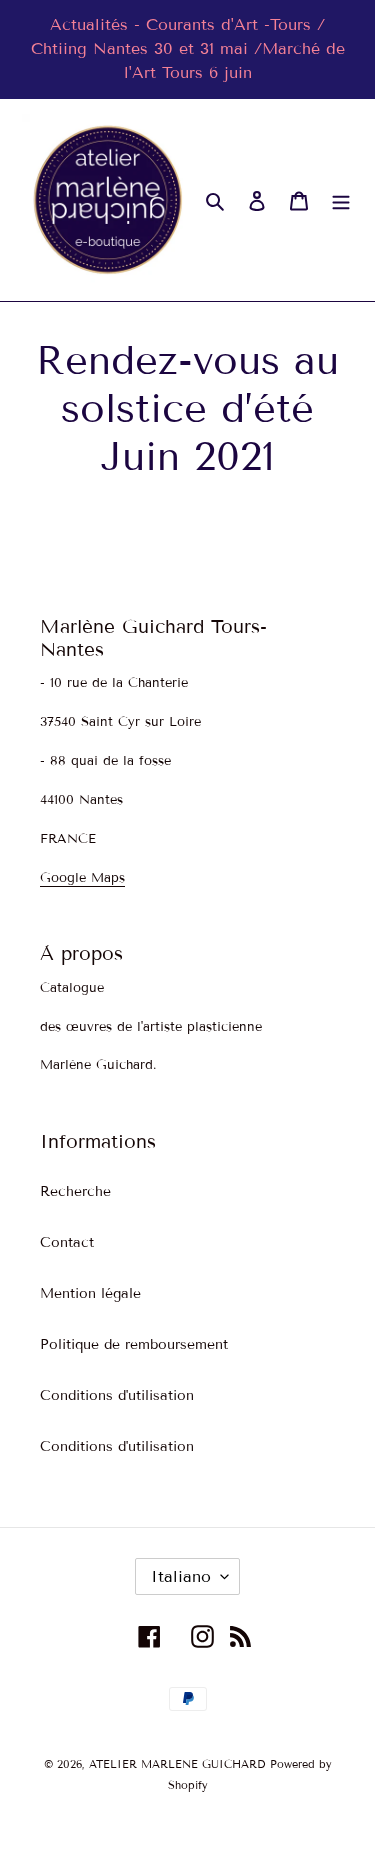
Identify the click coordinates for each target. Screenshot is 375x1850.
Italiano (181, 1576)
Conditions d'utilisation (117, 1395)
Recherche (75, 1191)
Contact (67, 1242)
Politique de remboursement (134, 1344)
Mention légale (90, 1293)
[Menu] (341, 200)
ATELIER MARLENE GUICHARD (177, 1764)
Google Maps (82, 878)
